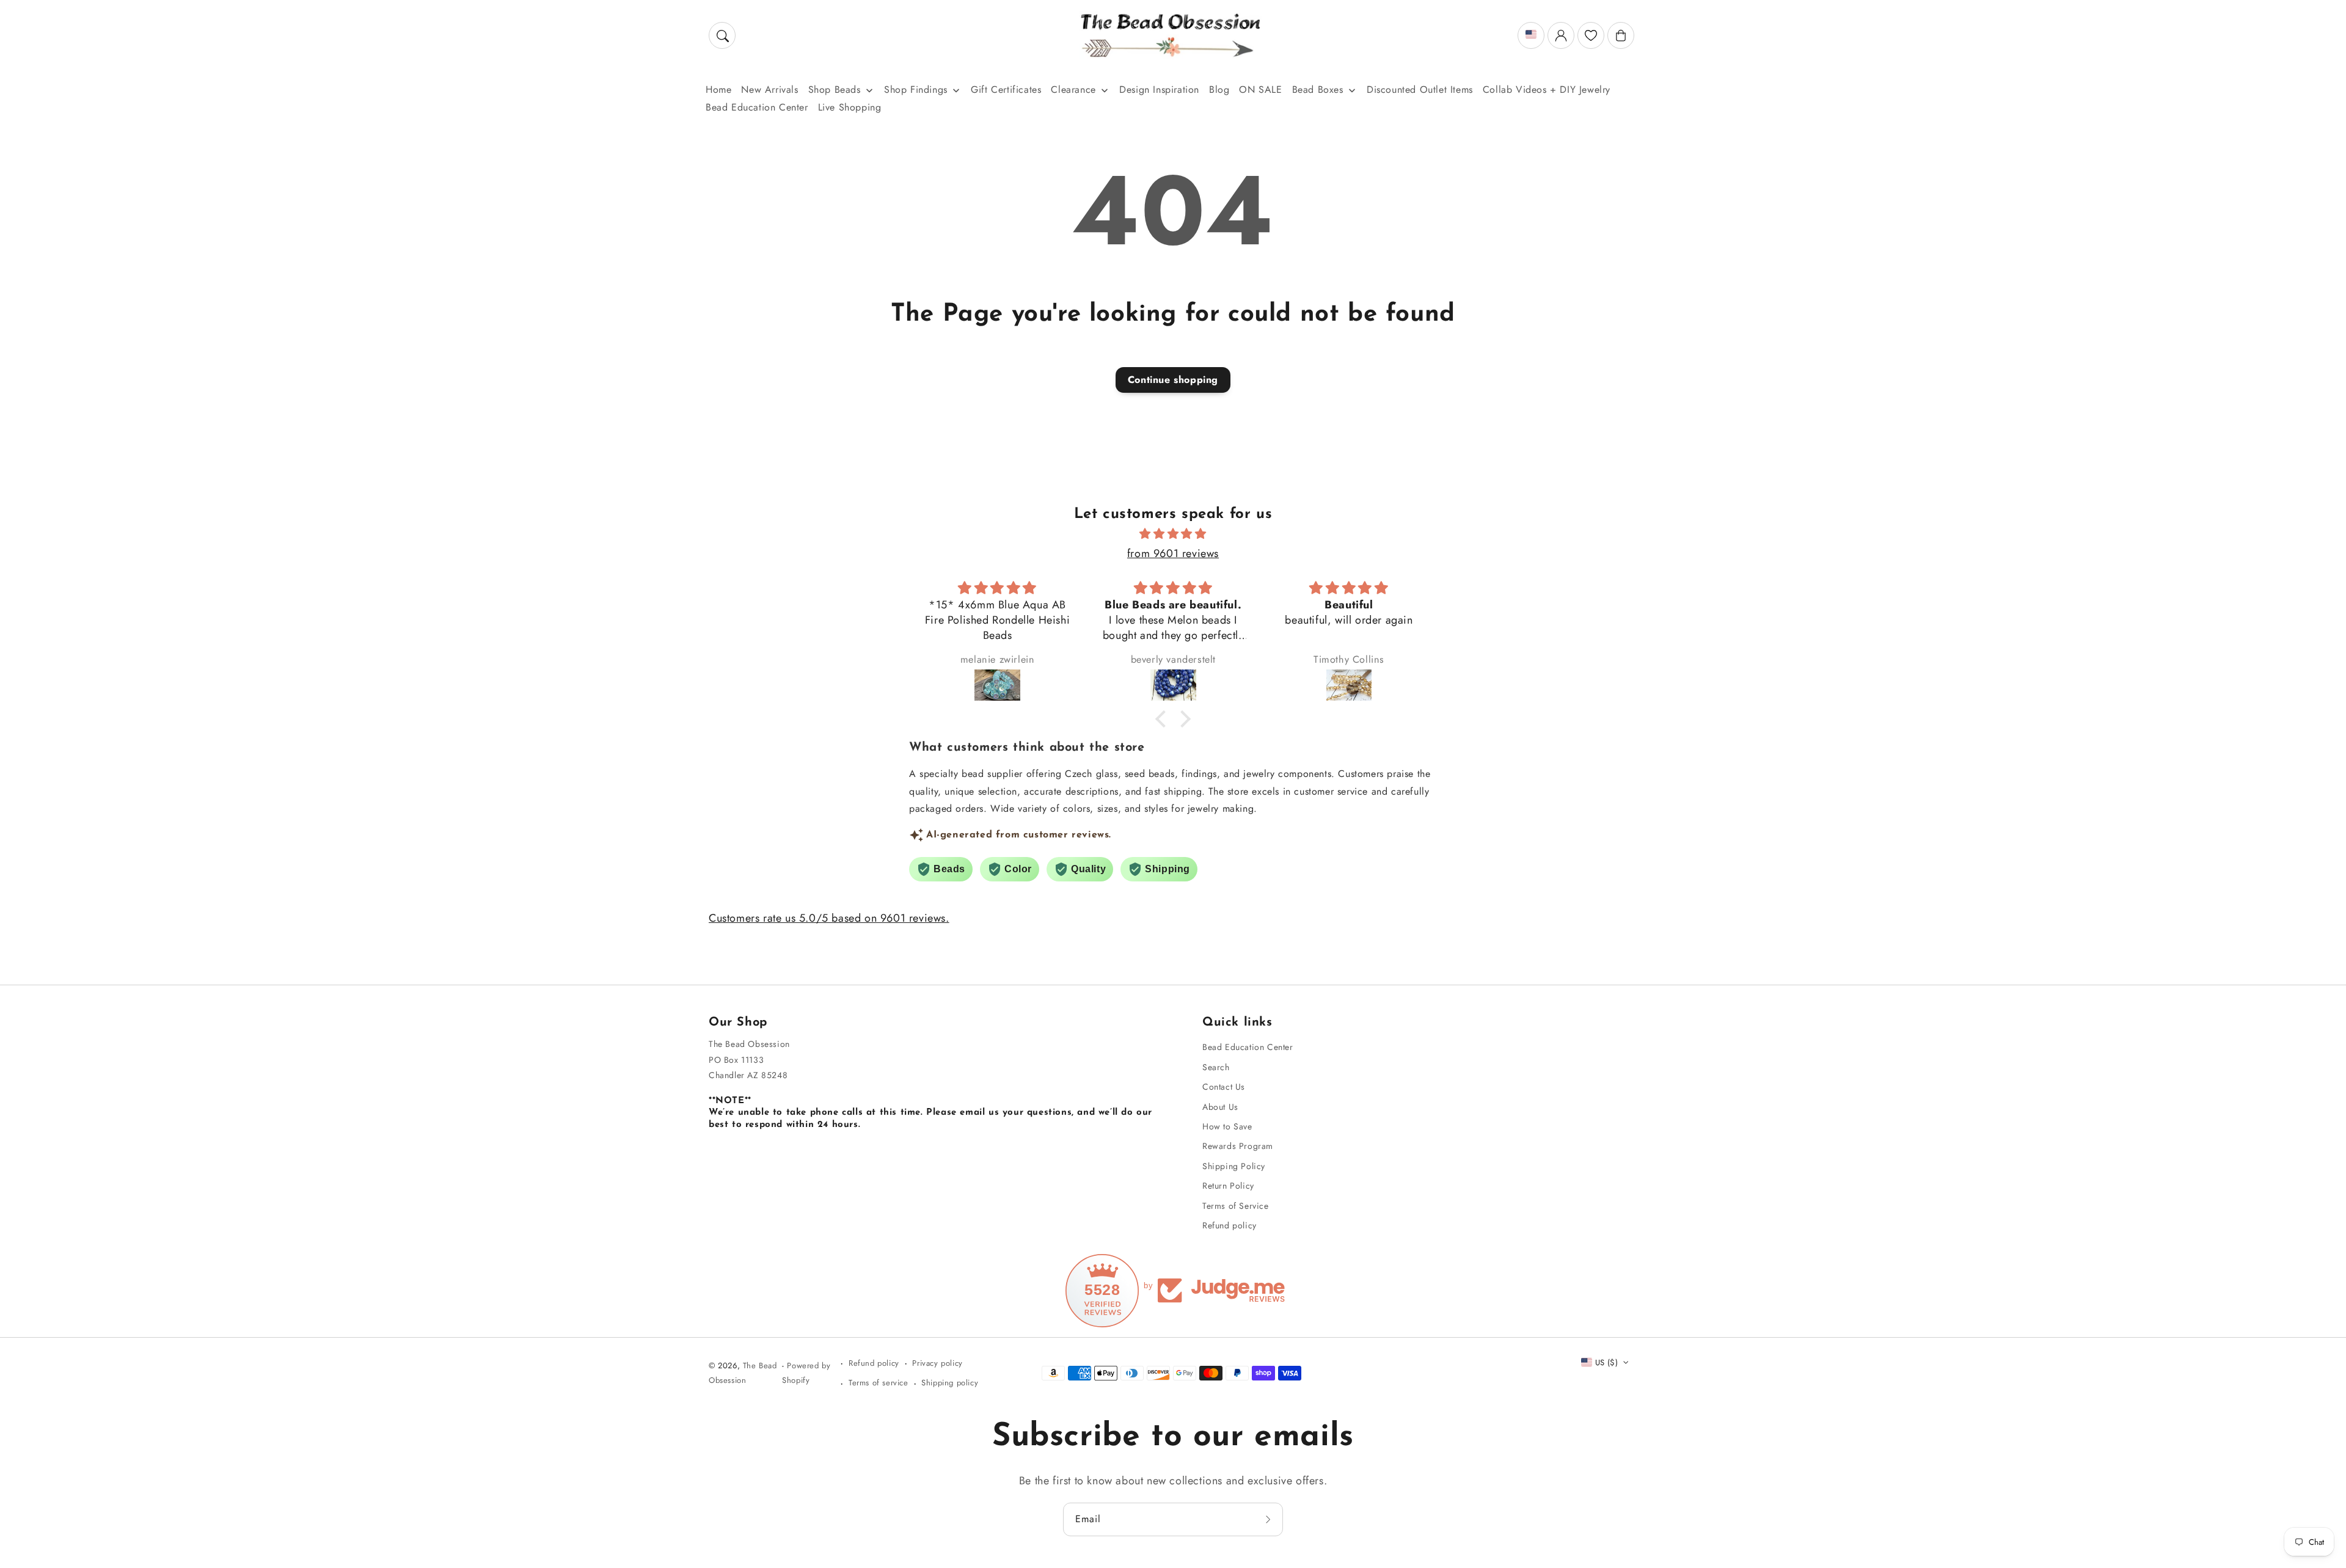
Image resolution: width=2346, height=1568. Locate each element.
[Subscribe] (1270, 1519)
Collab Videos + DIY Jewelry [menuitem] (1547, 89)
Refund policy (1230, 1225)
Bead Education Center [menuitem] (757, 107)
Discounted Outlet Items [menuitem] (1420, 89)
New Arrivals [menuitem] (769, 89)
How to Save (1227, 1126)
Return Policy (1228, 1186)
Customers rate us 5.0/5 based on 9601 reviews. (829, 918)
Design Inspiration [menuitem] (1159, 89)
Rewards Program (1238, 1146)
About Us (1220, 1107)
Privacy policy (937, 1363)
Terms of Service (1236, 1206)
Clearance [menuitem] (1073, 89)
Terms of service (879, 1383)
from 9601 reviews (1173, 553)
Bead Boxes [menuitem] (1318, 89)
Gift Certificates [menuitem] (1006, 89)
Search (1216, 1067)
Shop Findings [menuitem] (916, 89)
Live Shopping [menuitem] (850, 107)
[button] (722, 35)
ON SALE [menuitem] (1260, 89)
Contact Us (1224, 1087)
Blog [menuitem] (1219, 89)
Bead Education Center (1248, 1047)
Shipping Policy (1234, 1166)
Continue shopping (1173, 380)
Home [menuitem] (718, 89)
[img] (1173, 534)
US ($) (1606, 1362)
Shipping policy (950, 1383)
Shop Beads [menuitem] (835, 89)
